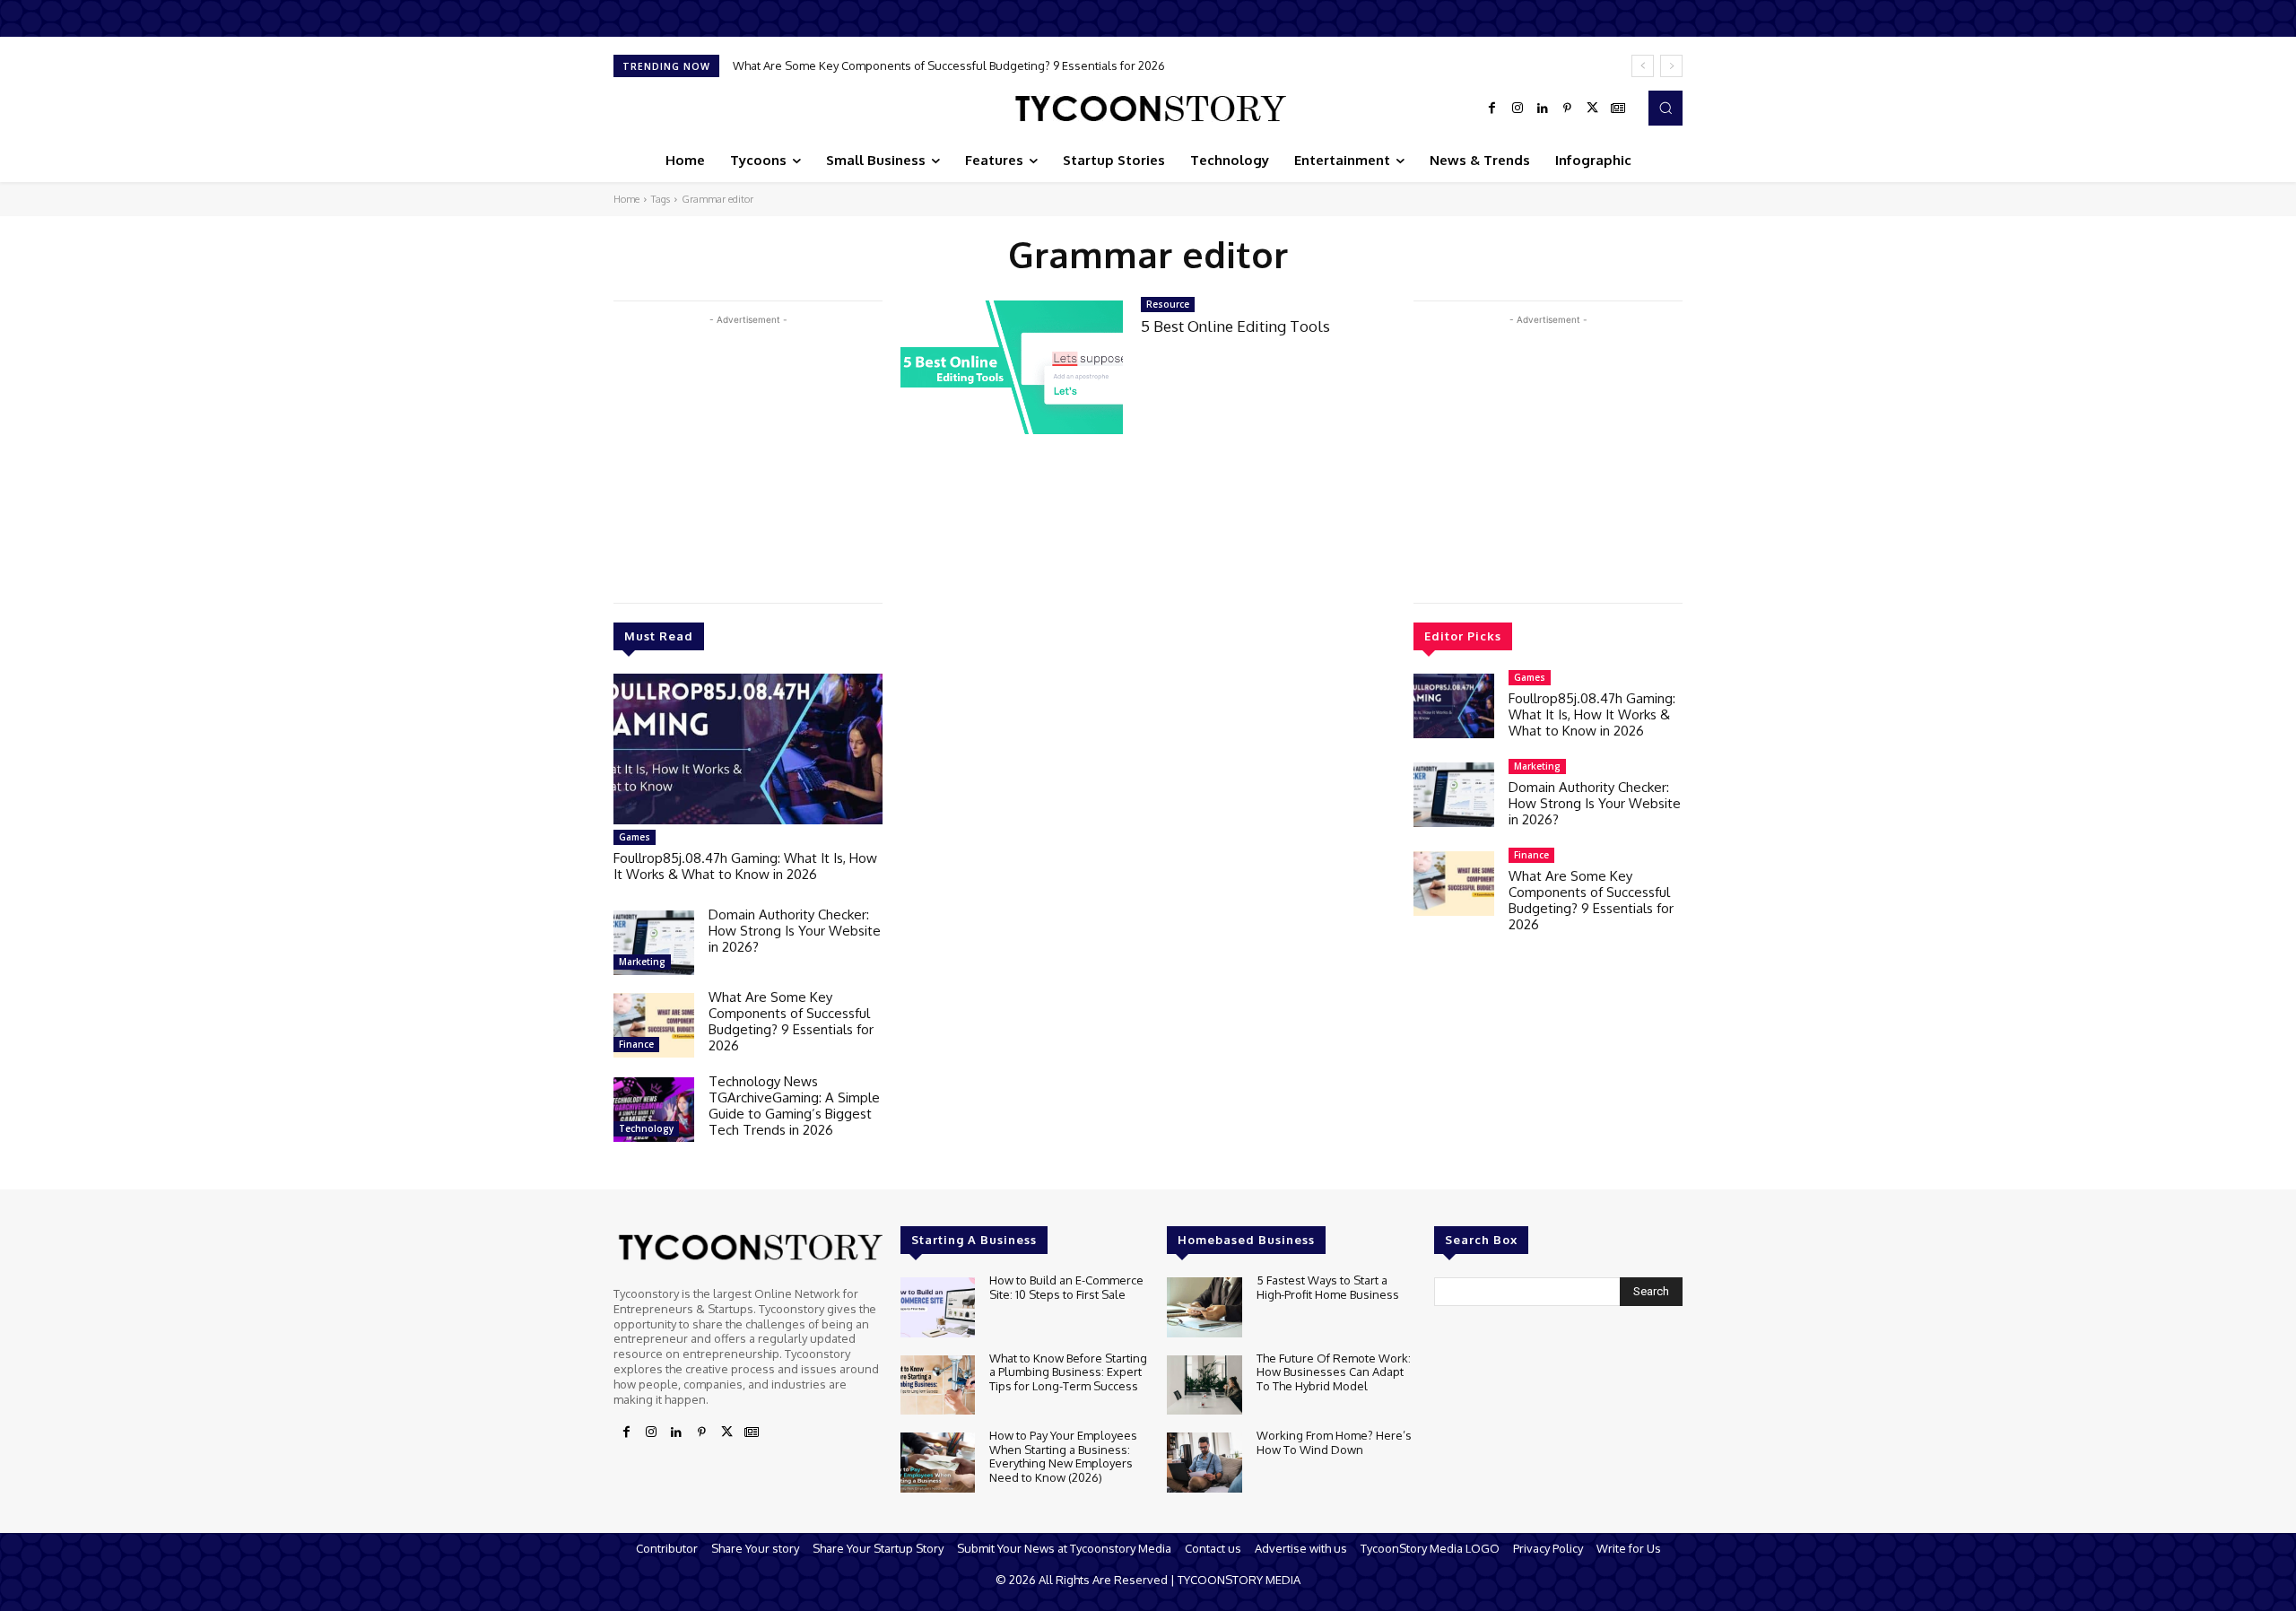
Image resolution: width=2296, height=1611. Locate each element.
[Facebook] (1492, 109)
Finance (636, 1044)
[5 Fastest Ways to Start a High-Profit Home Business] (1204, 1307)
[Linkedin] (1543, 109)
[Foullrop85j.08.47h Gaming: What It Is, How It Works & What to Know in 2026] (748, 749)
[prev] (1643, 66)
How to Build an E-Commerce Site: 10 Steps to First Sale (1066, 1287)
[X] (1593, 109)
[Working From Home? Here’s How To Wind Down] (1204, 1463)
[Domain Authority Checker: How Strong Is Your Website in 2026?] (654, 943)
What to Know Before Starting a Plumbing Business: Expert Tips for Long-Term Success (1068, 1372)
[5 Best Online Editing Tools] (1012, 367)
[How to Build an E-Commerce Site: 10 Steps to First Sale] (938, 1307)
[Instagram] (1518, 109)
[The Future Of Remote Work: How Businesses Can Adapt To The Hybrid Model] (1204, 1385)
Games (635, 837)
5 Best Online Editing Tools (1235, 326)
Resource (1168, 304)
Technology (646, 1128)
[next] (1671, 66)
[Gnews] (1618, 109)
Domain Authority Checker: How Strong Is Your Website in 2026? (795, 931)
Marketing (642, 962)
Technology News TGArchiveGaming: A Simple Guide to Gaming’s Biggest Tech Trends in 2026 (794, 1106)
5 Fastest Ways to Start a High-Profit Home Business (1328, 1287)
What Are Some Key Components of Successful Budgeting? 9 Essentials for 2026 (949, 65)
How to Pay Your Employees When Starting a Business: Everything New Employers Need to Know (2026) (1063, 1456)
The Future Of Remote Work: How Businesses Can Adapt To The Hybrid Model (1334, 1372)
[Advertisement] (748, 455)
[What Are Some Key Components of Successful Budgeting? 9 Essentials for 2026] (654, 1025)
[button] (1665, 108)
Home (626, 199)
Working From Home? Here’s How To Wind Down (1334, 1442)
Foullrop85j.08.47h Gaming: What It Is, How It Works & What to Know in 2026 (745, 866)
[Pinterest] (1568, 109)
